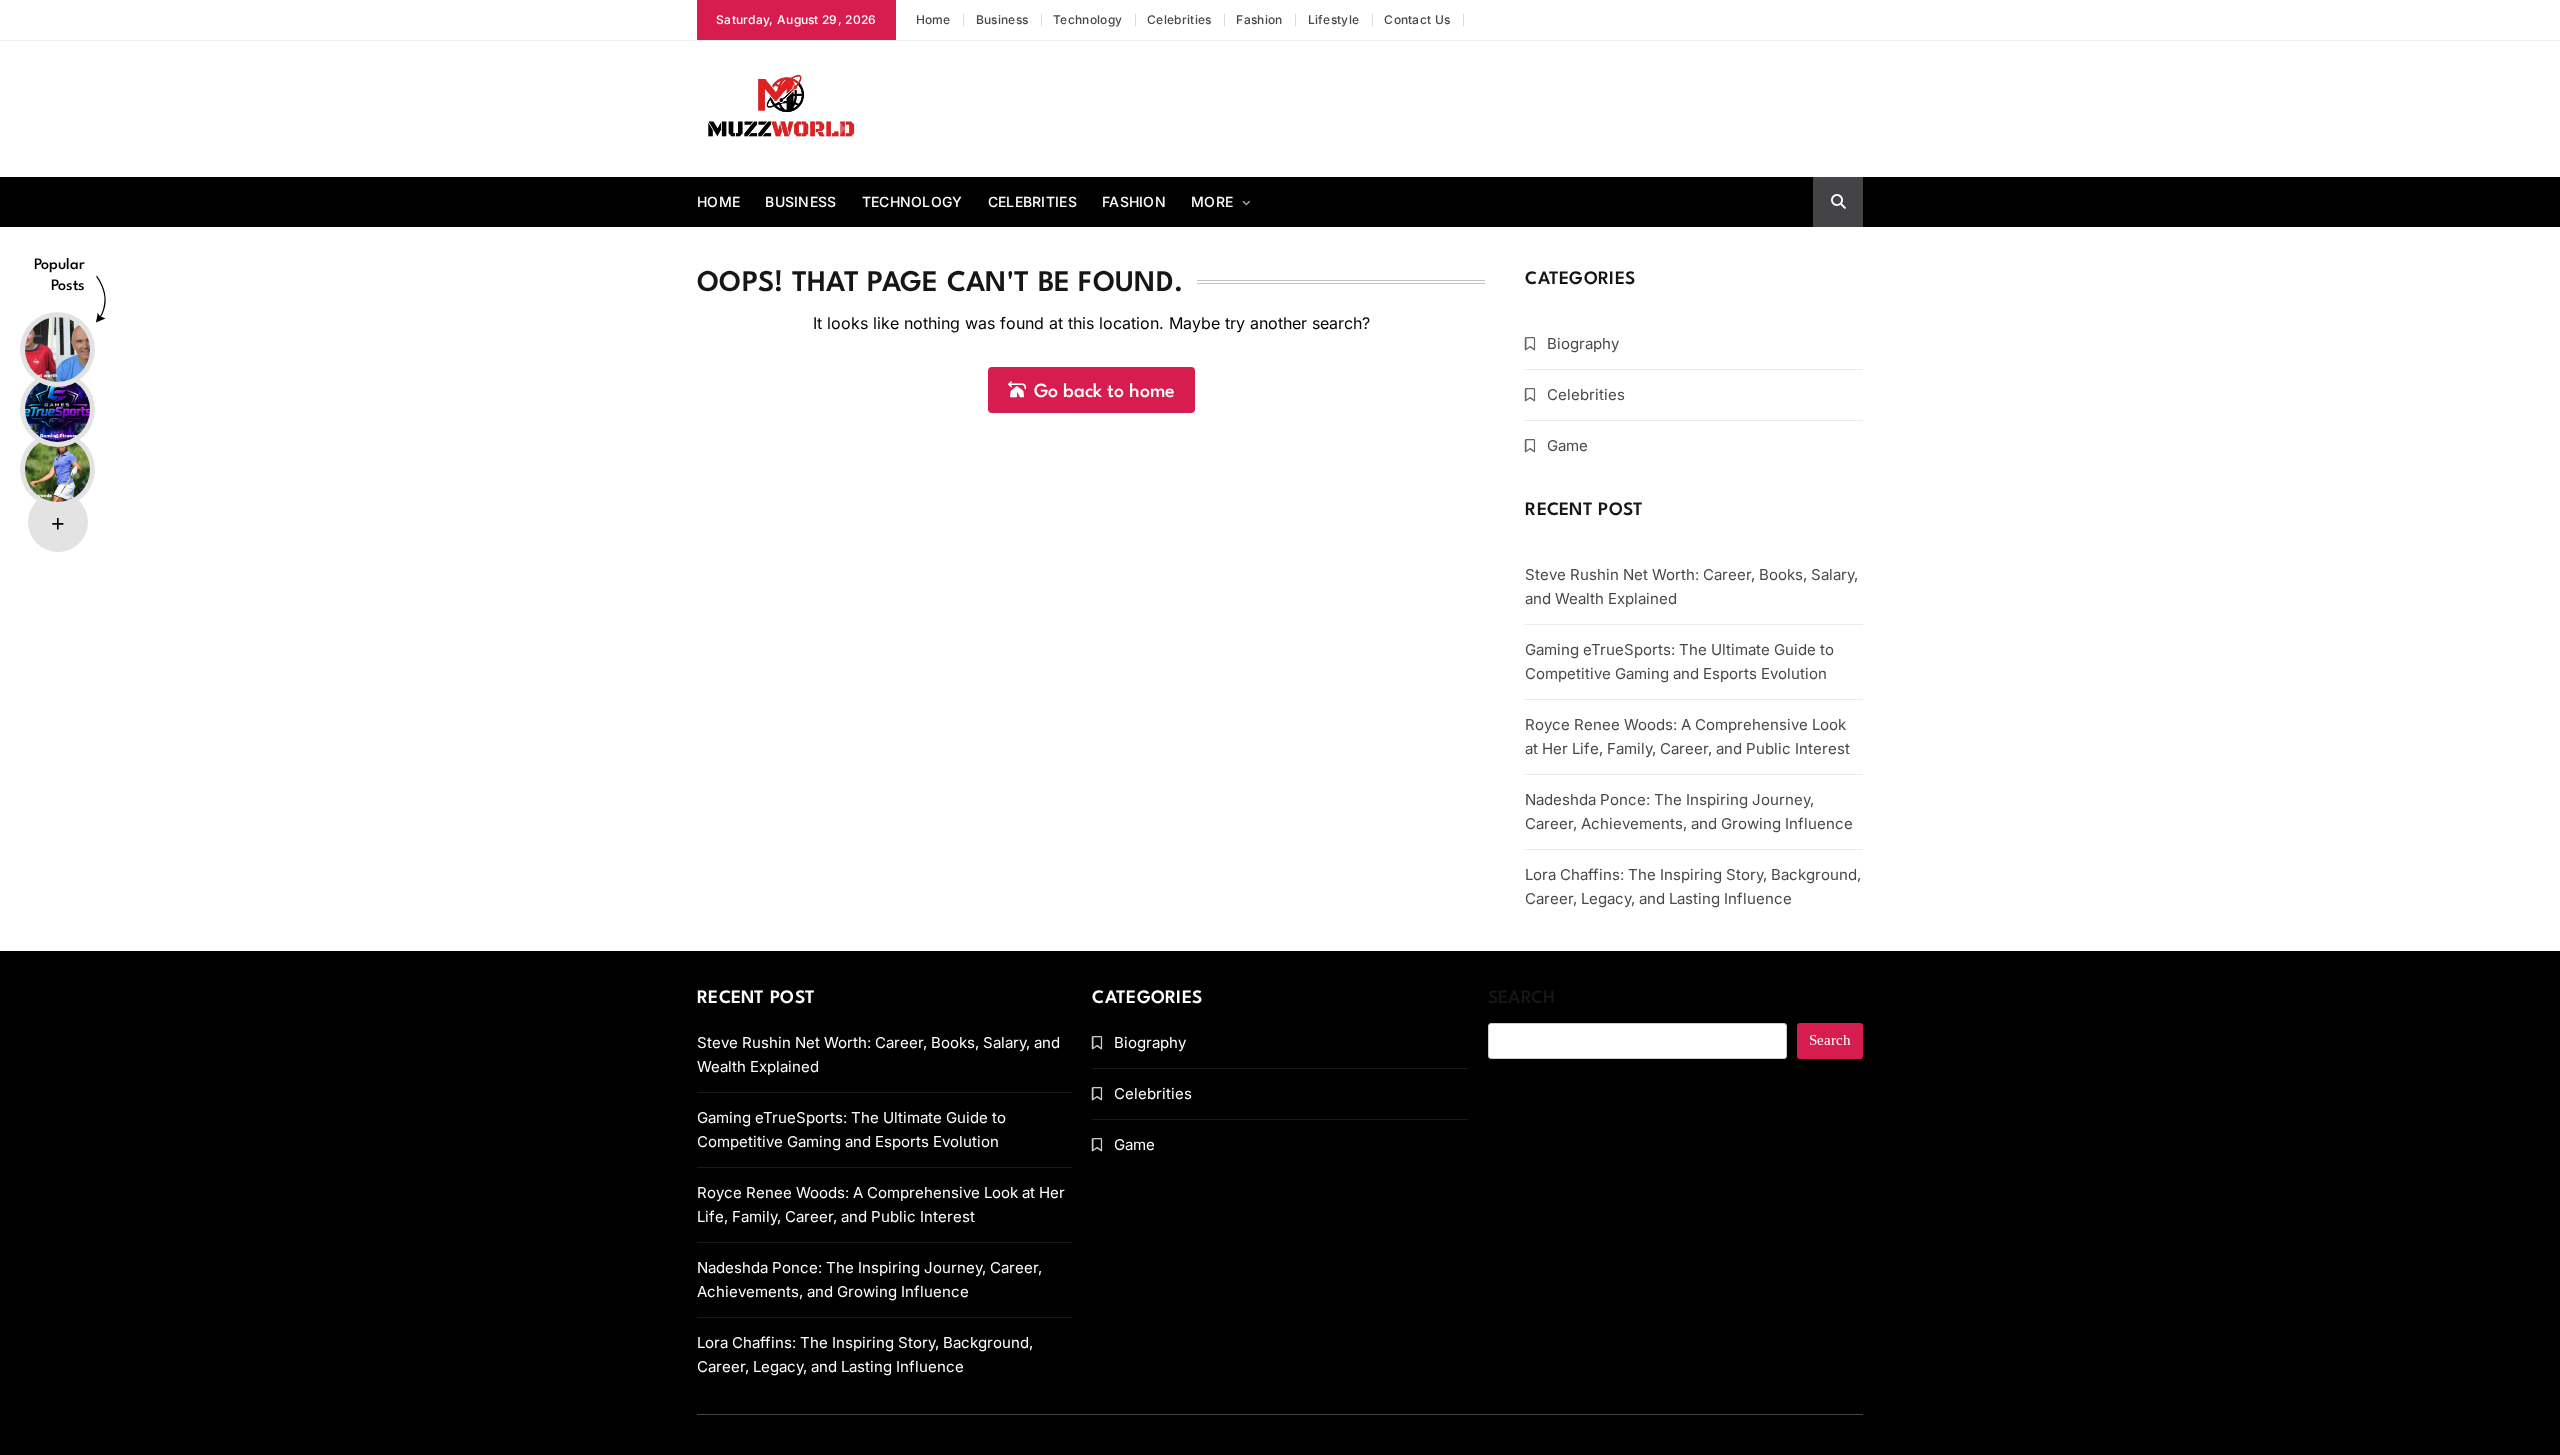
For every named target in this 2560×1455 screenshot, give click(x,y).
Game (1567, 445)
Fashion (1259, 19)
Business (1002, 19)
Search (1522, 998)
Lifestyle (1334, 19)
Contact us (1417, 19)
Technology (1087, 19)
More (1212, 201)
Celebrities (1179, 19)
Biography (1583, 343)
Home (933, 19)
